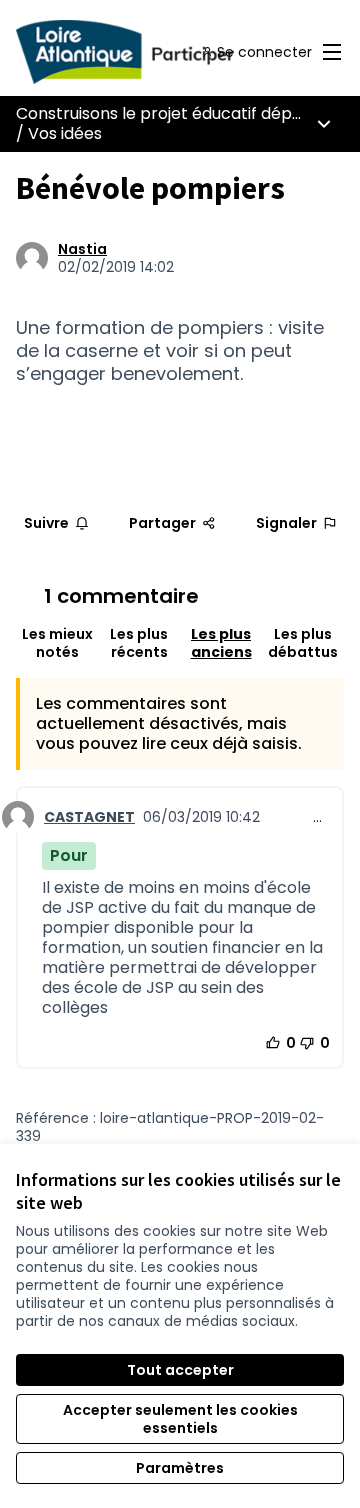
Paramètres (180, 1468)
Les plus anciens (221, 643)
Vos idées (65, 133)
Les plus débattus (303, 643)
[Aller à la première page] (137, 52)
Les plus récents (139, 643)
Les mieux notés (57, 643)
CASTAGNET (89, 817)
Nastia (82, 249)
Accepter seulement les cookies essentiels (180, 1419)
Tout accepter (180, 1370)
